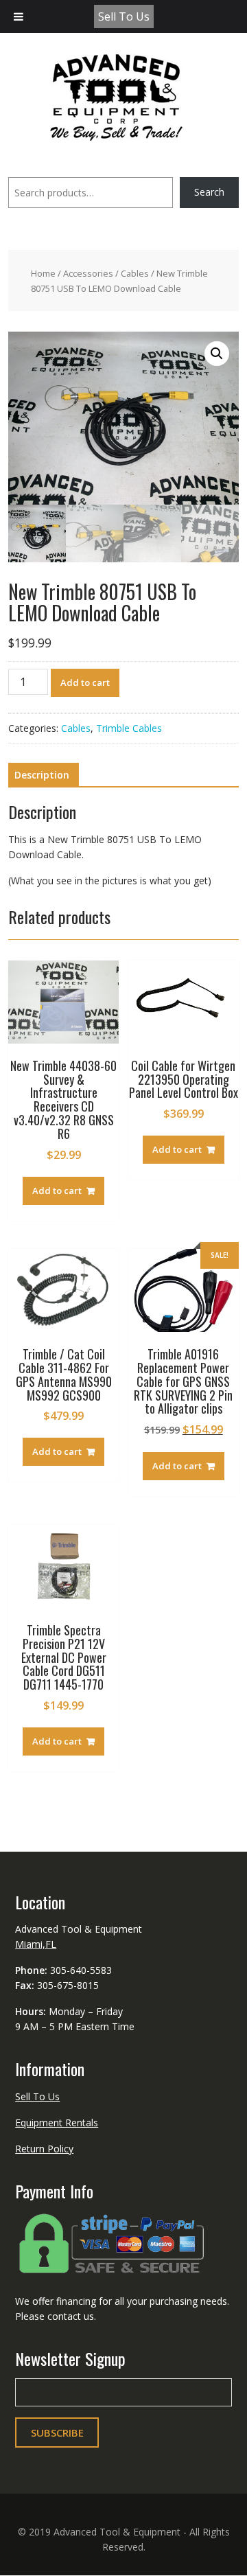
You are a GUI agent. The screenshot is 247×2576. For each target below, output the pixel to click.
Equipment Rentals (57, 2123)
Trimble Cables (129, 728)
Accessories (88, 273)
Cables (135, 273)
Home (43, 273)
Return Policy (44, 2149)
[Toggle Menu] (19, 16)
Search (209, 192)
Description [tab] (42, 775)
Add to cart (85, 682)
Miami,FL (36, 1944)
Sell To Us (124, 16)
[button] (217, 354)
